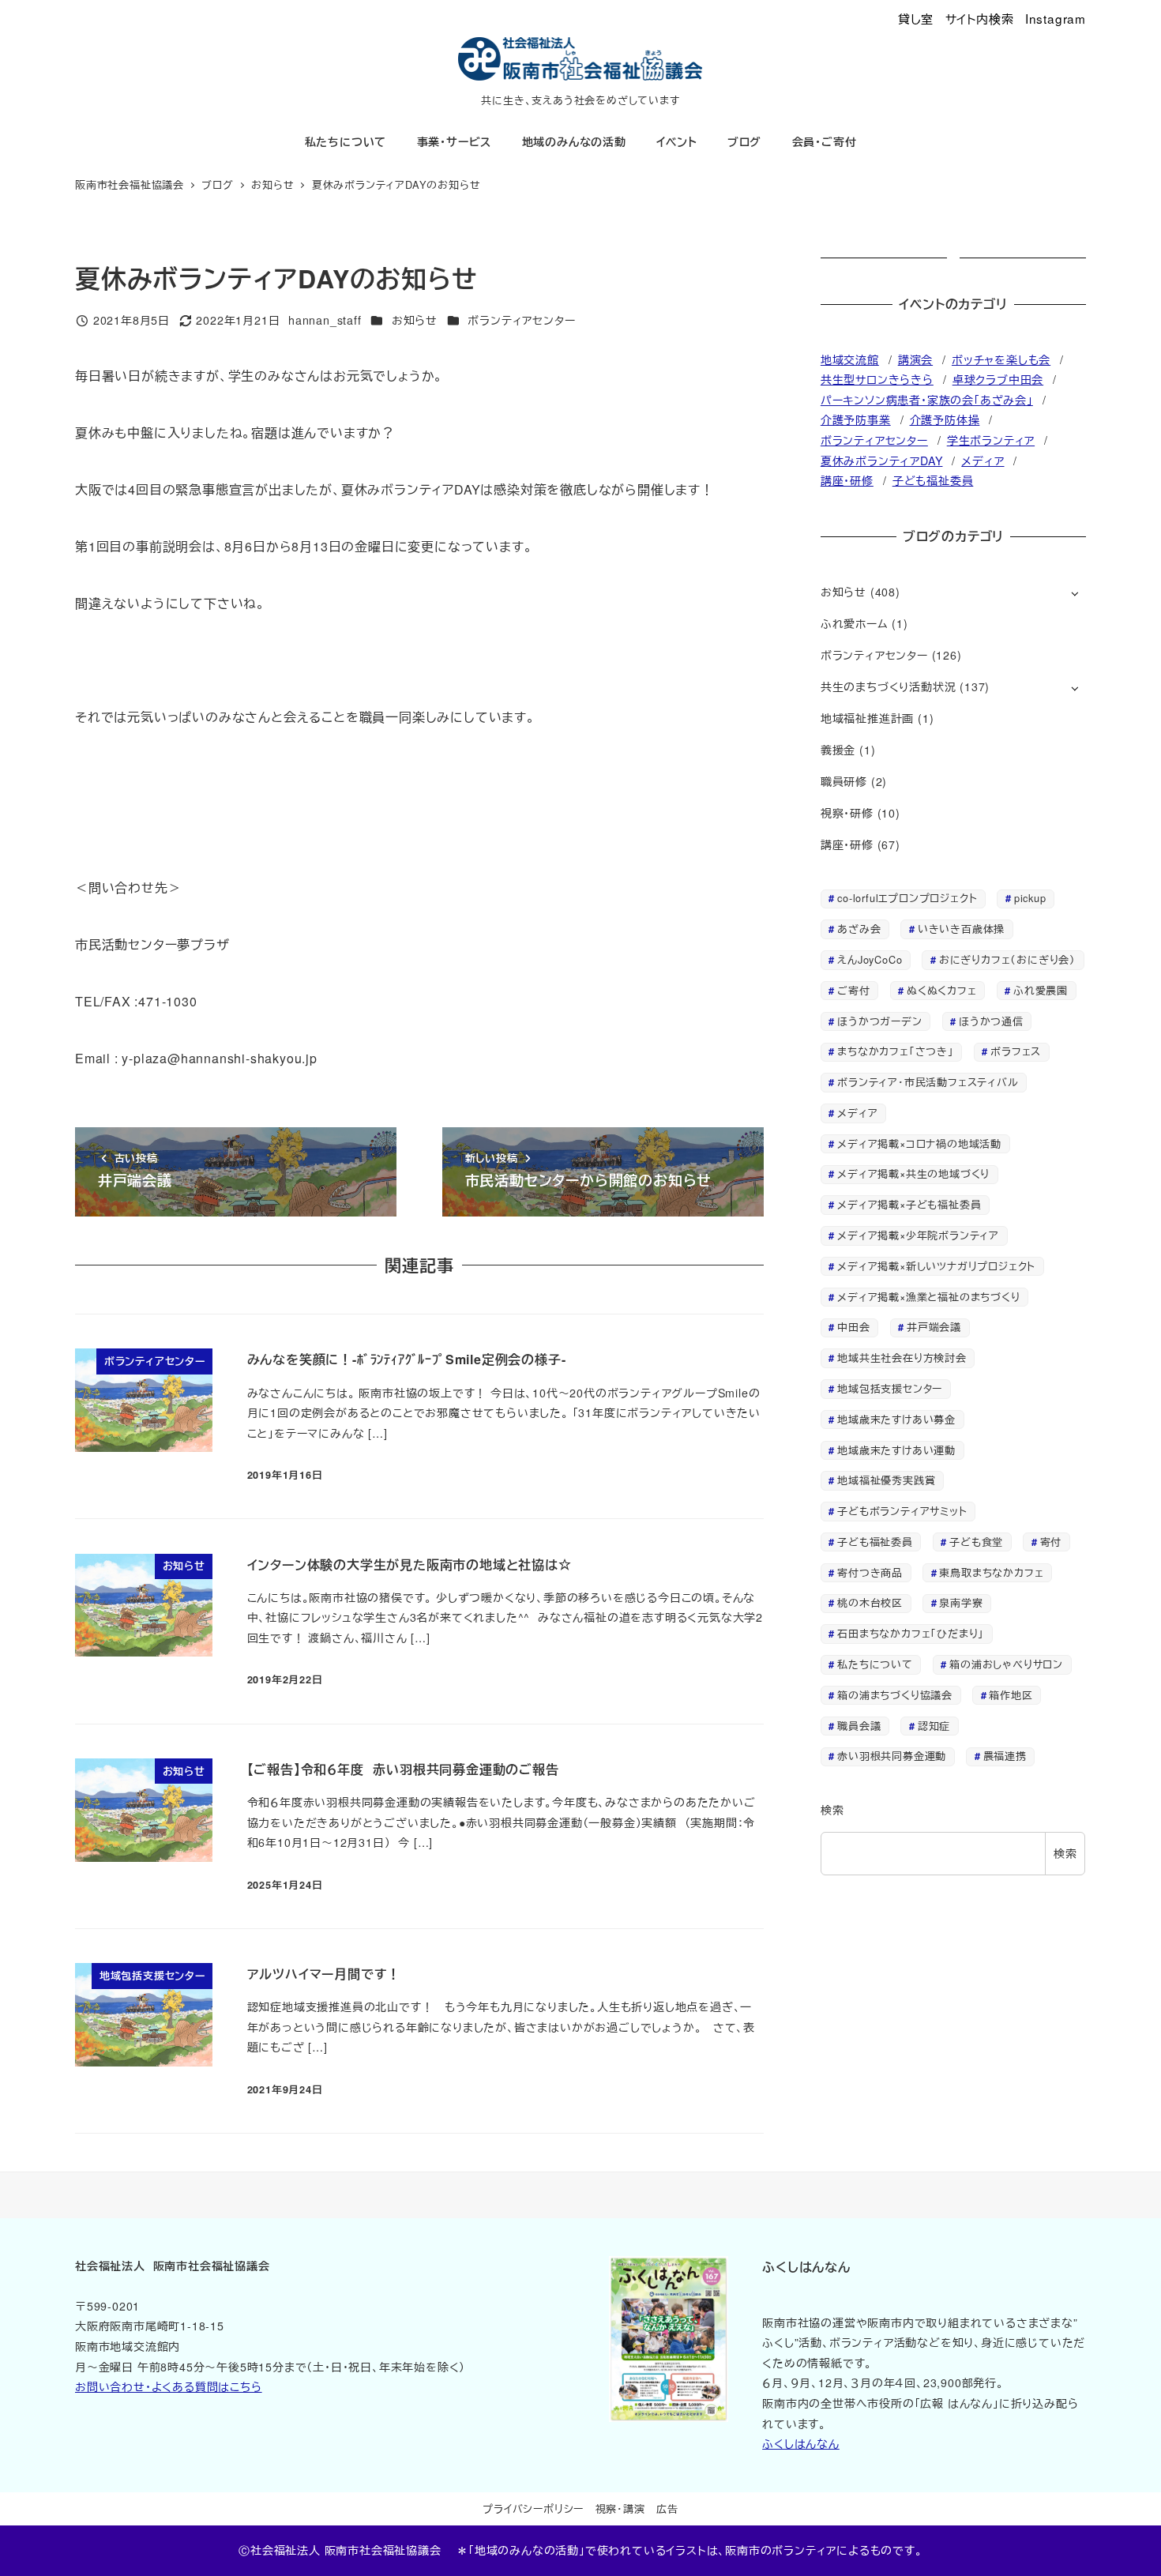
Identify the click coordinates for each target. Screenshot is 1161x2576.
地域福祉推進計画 (867, 718)
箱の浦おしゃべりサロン (1006, 1664)
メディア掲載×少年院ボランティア (918, 1235)
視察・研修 (847, 813)
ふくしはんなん (801, 2443)
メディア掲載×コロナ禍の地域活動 (919, 1143)
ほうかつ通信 (991, 1021)
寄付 (1051, 1542)
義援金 (838, 750)
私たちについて (875, 1664)
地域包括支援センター (890, 1388)
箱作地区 (1011, 1695)
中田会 (853, 1327)
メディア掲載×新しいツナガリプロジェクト (936, 1266)
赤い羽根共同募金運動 (892, 1756)
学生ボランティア (991, 440)
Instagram (1056, 18)
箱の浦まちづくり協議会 (895, 1695)
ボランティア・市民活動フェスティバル (928, 1082)
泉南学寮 (961, 1602)
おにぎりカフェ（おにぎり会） (1007, 959)
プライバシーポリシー (533, 2508)
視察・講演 (620, 2508)
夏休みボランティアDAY (882, 461)
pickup (1030, 898)
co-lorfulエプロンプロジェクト (907, 898)
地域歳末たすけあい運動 (896, 1450)
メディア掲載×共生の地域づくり (913, 1173)
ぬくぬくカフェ (942, 990)
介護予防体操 (945, 419)
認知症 (934, 1726)
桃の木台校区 (870, 1602)
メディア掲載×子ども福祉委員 (909, 1204)
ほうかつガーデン (879, 1021)
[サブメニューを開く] (1075, 593)
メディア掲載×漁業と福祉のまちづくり (928, 1297)
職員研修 (844, 781)
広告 (667, 2508)
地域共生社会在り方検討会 (902, 1358)
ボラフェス (1016, 1051)
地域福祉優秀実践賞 (886, 1480)
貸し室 (916, 18)
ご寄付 (853, 990)
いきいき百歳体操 (961, 929)
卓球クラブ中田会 (998, 379)
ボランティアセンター (521, 320)
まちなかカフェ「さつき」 (896, 1051)
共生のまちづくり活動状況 (889, 686)
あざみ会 (859, 929)
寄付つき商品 (870, 1572)
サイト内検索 (980, 18)
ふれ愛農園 (1041, 990)
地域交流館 (850, 359)
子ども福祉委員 (933, 480)
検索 (832, 1810)
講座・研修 (847, 480)
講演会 (915, 359)
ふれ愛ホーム (855, 623)
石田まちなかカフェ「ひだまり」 (911, 1633)
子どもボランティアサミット (902, 1511)
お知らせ (415, 320)
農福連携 (1005, 1756)
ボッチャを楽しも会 (1001, 359)
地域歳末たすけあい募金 (896, 1419)
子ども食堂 (976, 1542)
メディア (983, 461)
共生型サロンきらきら (877, 379)
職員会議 (859, 1726)
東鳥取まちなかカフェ (991, 1572)
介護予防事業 (856, 419)
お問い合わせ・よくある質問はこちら (169, 2386)
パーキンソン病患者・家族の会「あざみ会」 (927, 400)
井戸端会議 (934, 1327)
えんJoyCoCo (870, 959)
